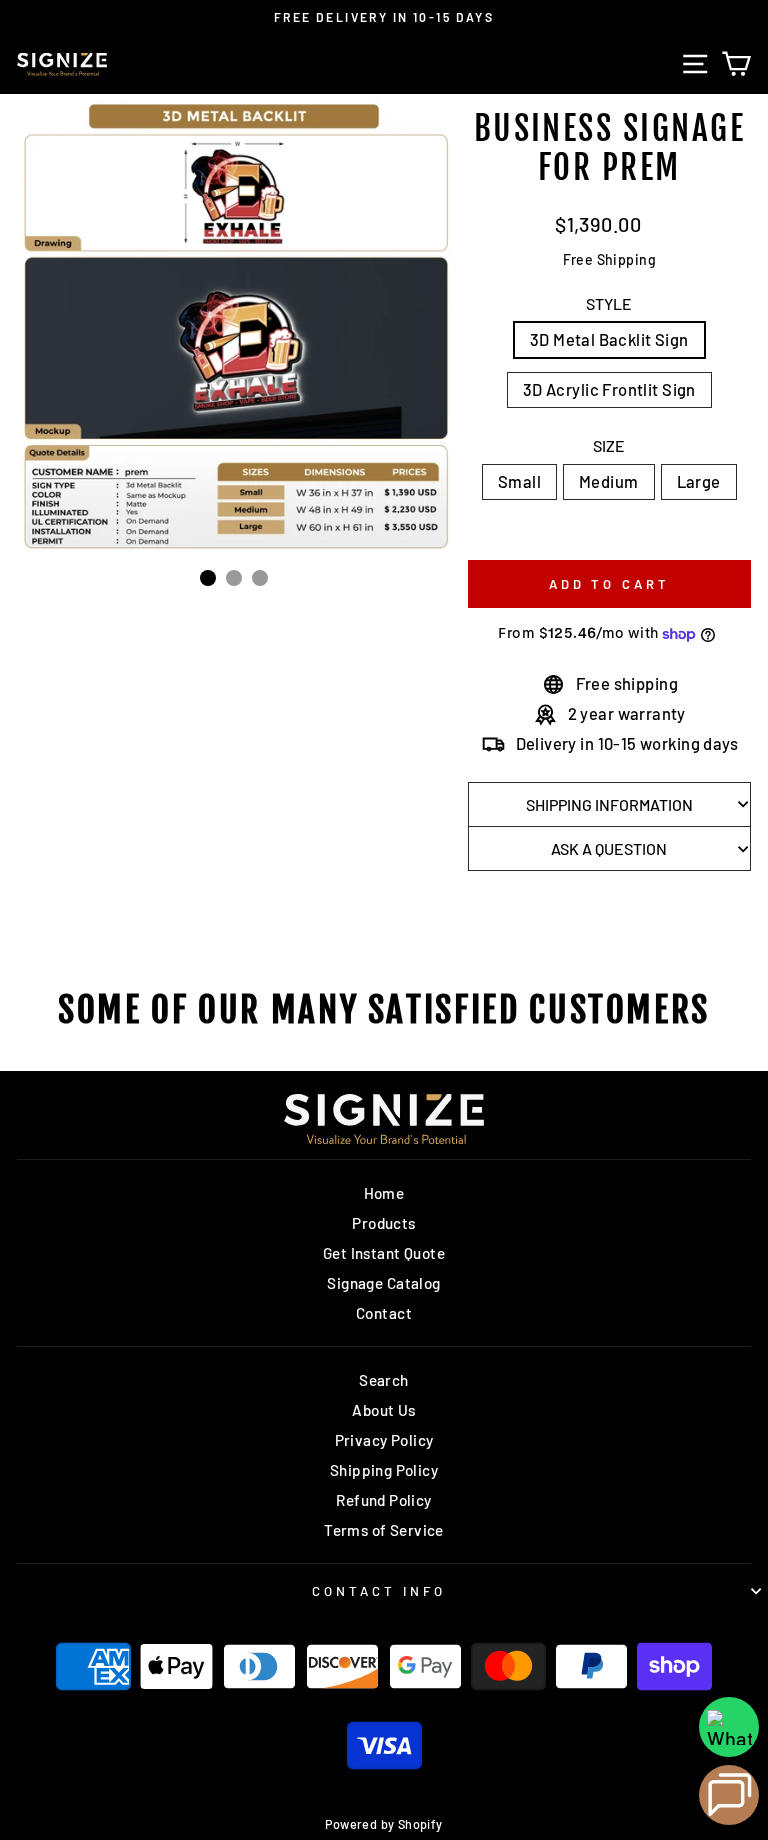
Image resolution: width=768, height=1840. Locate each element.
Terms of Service (384, 1530)
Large (699, 481)
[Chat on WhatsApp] (729, 1727)
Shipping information (609, 804)
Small (519, 481)
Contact (384, 1313)
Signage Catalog (383, 1283)
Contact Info (379, 1591)
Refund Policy (383, 1500)
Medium (608, 481)
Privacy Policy (384, 1440)
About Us (383, 1410)
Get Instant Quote (384, 1253)
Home (384, 1193)
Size (609, 445)
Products (383, 1223)
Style (609, 303)
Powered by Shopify (383, 1824)
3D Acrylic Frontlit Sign (609, 389)
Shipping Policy (384, 1470)
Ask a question (609, 848)
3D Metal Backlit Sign (609, 339)
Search (383, 1380)
